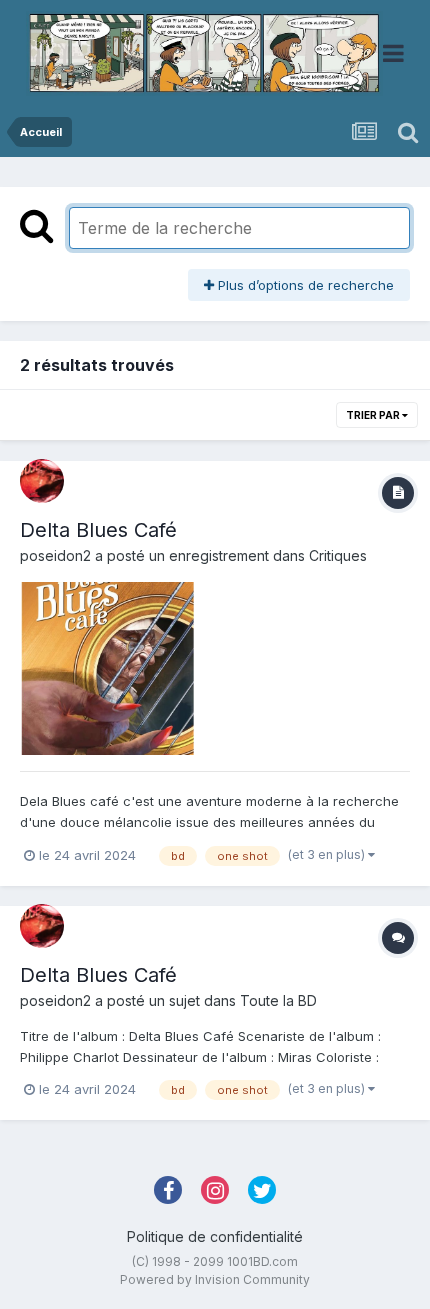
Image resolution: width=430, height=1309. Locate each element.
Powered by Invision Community (215, 1279)
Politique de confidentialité (215, 1236)
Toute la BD (278, 1000)
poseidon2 (55, 555)
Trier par (374, 415)
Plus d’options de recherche (304, 285)
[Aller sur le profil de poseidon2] (42, 481)
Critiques (338, 555)
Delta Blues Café (98, 530)
